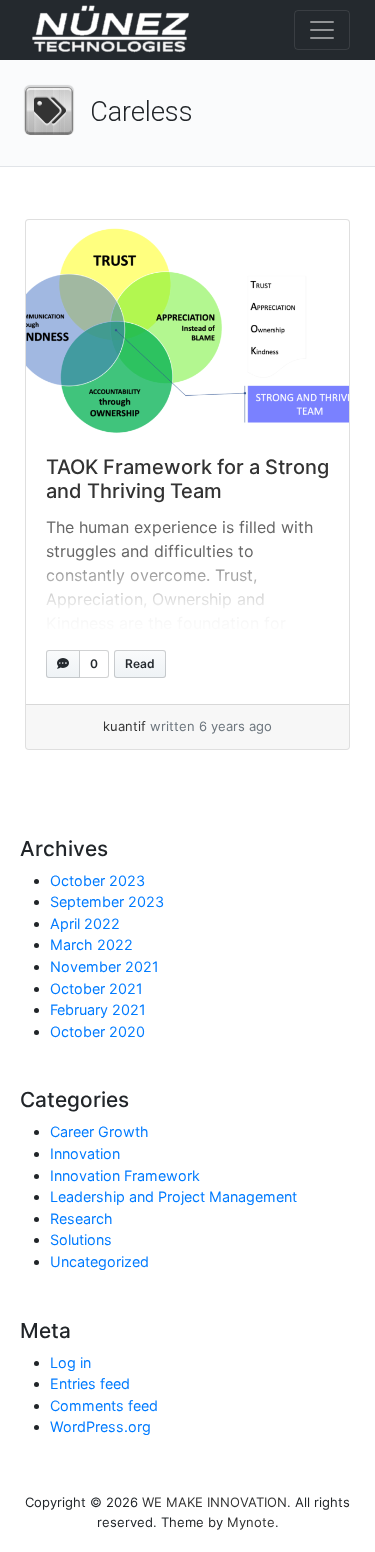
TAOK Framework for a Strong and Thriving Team (187, 479)
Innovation (85, 1153)
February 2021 (98, 1009)
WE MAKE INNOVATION (214, 1502)
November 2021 (104, 966)
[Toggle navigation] (322, 30)
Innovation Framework (125, 1175)
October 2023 (97, 880)
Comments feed (104, 1405)
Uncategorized (99, 1261)
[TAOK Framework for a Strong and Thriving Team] (187, 327)
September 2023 (107, 901)
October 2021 (96, 988)
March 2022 (91, 944)
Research (81, 1218)
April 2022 (85, 923)
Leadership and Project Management (173, 1196)
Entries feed (90, 1383)
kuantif (124, 726)
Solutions (81, 1239)
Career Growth (99, 1131)
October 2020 (97, 1031)
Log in (70, 1362)
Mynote (251, 1522)
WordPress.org (100, 1426)
